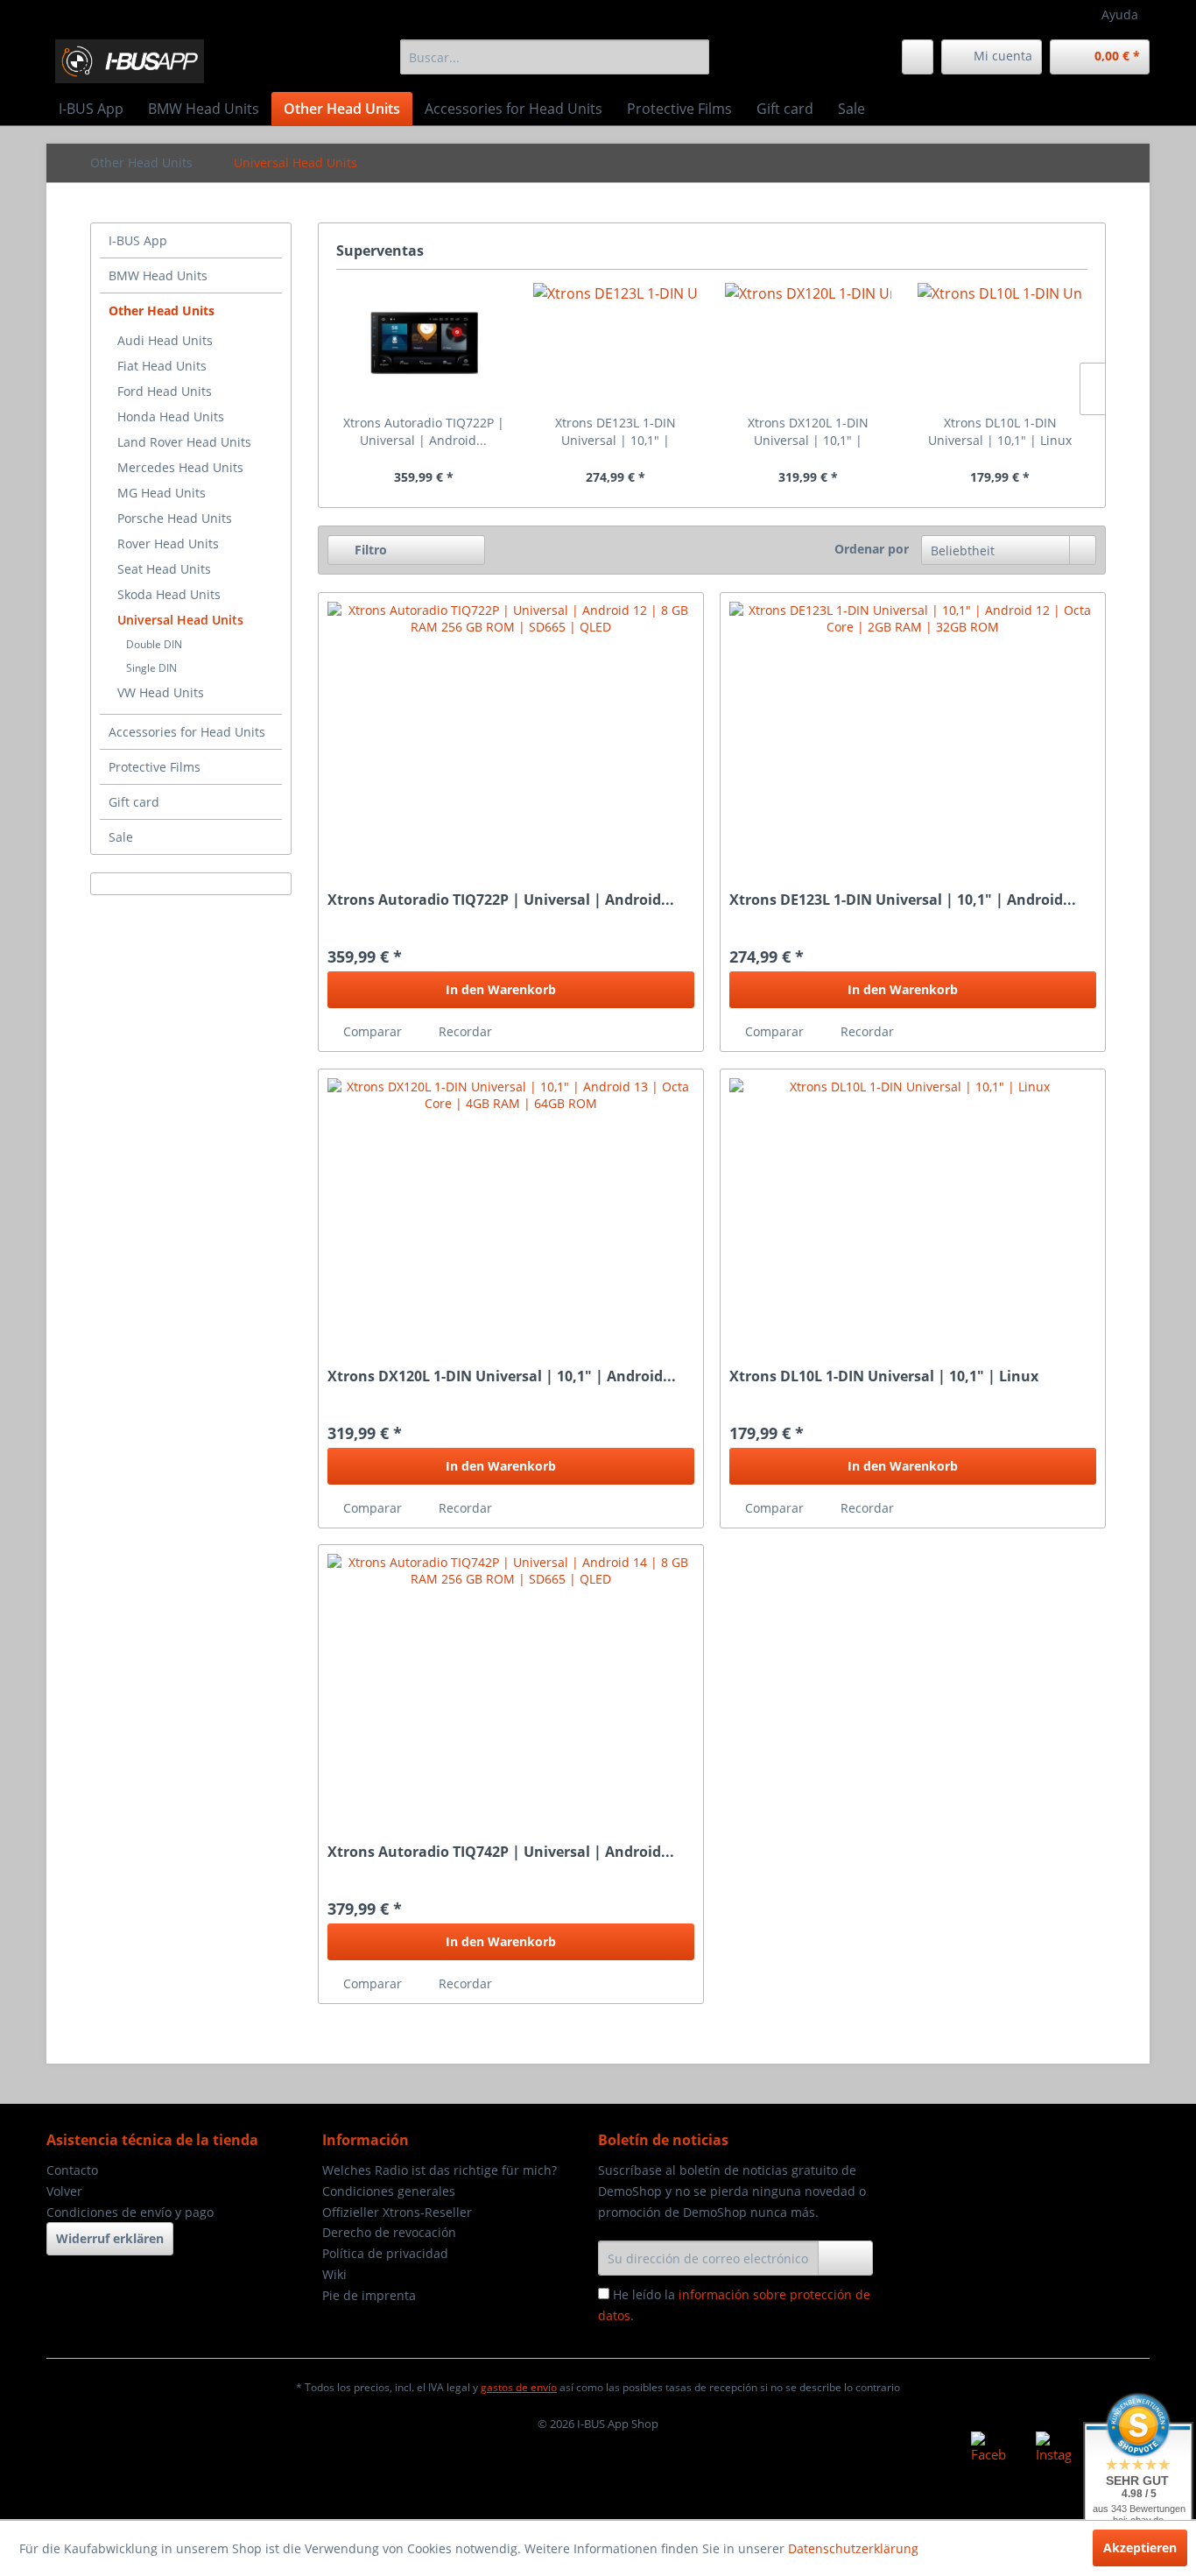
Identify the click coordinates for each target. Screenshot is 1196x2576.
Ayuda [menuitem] (1120, 14)
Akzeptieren (1140, 2548)
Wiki (334, 2274)
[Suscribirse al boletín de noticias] (845, 2258)
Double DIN (154, 644)
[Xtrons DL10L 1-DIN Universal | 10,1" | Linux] (1001, 344)
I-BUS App (138, 240)
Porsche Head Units (175, 518)
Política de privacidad (385, 2253)
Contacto (72, 2170)
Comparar (371, 1031)
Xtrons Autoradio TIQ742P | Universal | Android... (501, 1852)
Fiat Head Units (162, 366)
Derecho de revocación (389, 2232)
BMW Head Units (158, 275)
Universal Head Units (180, 620)
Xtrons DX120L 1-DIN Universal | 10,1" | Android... (808, 432)
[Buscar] (693, 57)
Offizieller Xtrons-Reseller (397, 2212)
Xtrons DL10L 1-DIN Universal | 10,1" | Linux (1000, 431)
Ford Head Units (165, 391)
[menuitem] (555, 57)
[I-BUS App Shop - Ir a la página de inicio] (130, 61)
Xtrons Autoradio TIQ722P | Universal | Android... (424, 431)
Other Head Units (162, 311)
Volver (64, 2191)
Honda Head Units (171, 416)
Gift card (134, 802)
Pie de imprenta (369, 2295)
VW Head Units (161, 692)
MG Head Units (162, 493)
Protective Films (155, 767)
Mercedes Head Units (180, 467)
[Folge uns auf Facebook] (988, 2449)
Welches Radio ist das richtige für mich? (440, 2170)
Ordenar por (872, 549)
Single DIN (151, 668)
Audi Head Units (165, 340)
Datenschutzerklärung (853, 2548)
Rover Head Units (168, 543)
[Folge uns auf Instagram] (1053, 2449)
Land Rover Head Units (184, 442)
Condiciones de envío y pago (130, 2212)
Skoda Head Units (169, 594)
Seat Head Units (164, 569)
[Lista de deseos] (918, 57)
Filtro (369, 550)
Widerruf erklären (110, 2238)
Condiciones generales (389, 2191)
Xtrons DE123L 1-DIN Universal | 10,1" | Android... (616, 432)
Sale (121, 837)
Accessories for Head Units (187, 732)
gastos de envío (519, 2387)
